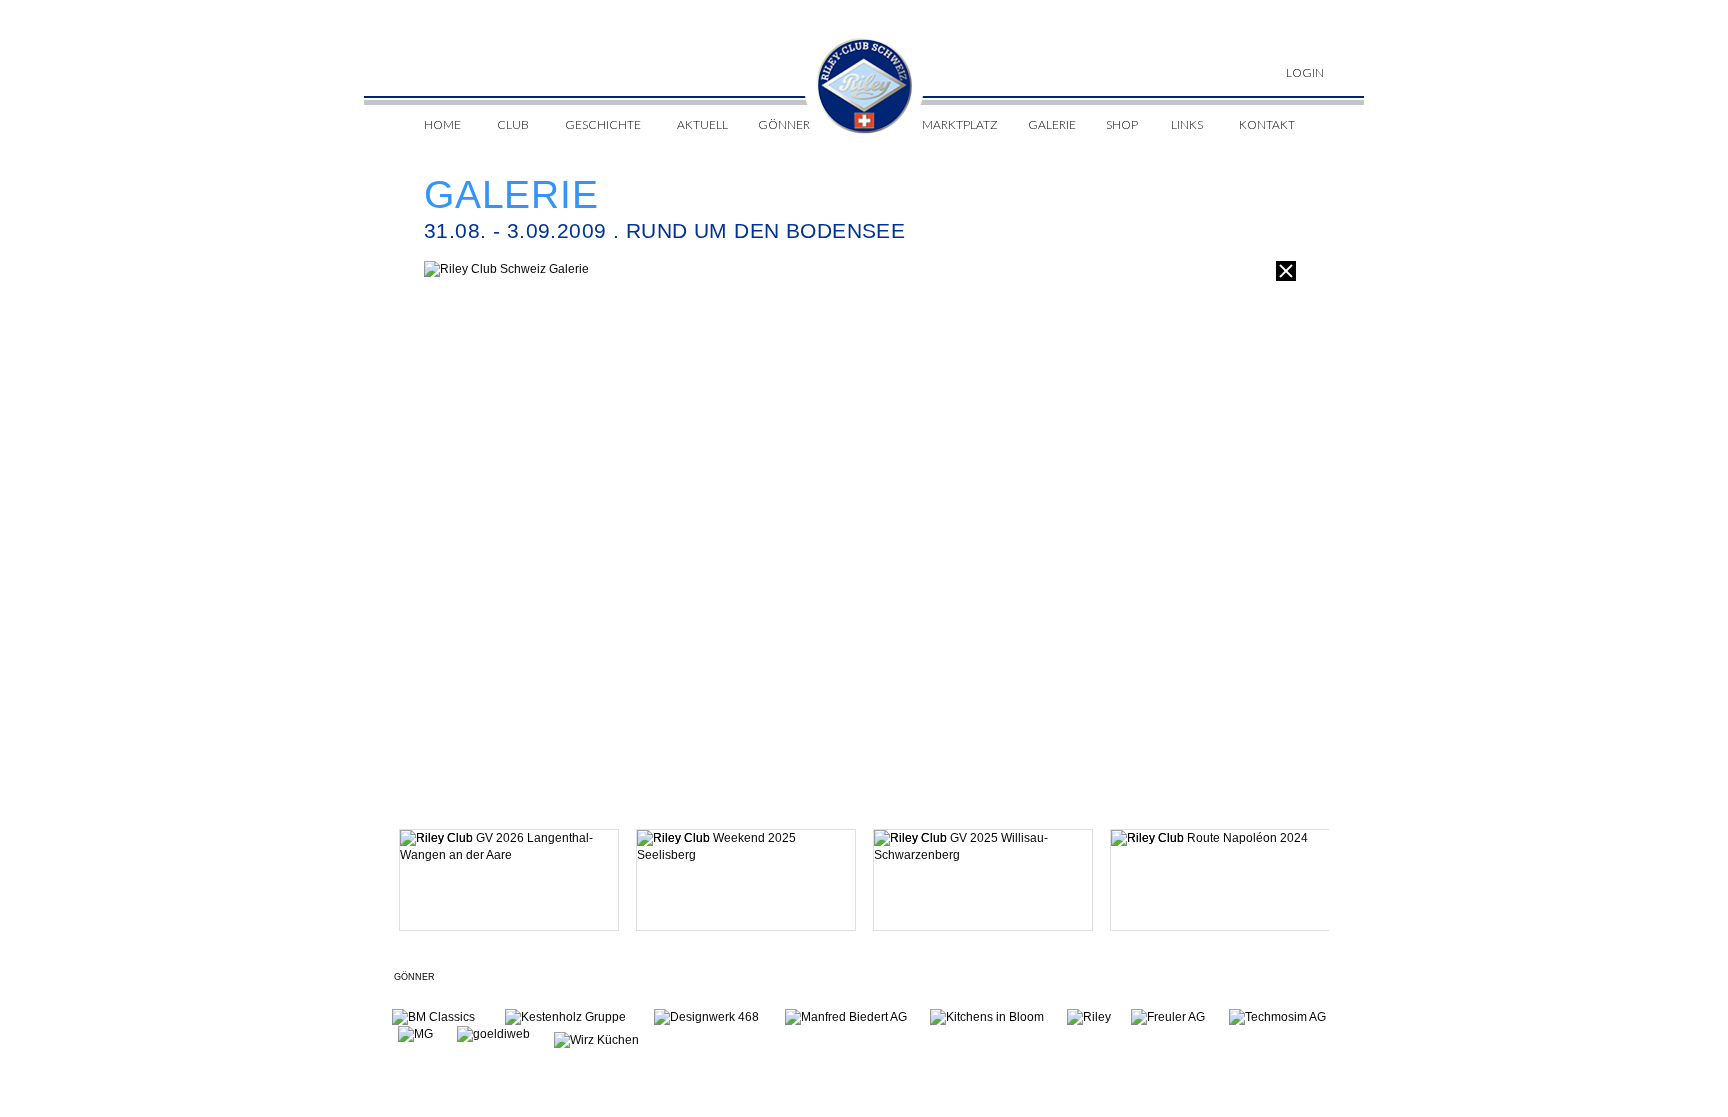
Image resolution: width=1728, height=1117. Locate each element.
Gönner (784, 124)
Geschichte (603, 124)
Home (442, 124)
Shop (1122, 124)
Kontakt (1267, 124)
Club (513, 124)
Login (1305, 72)
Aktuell (702, 124)
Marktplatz (960, 124)
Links (1187, 124)
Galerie (1052, 124)
